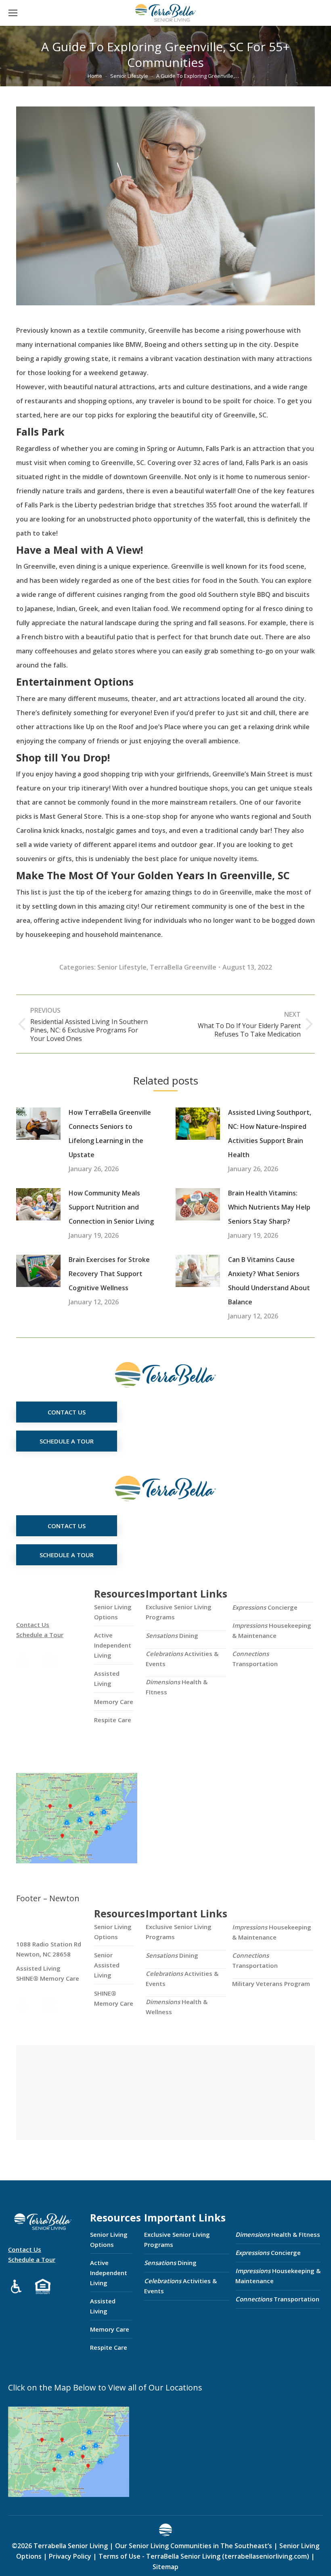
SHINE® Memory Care (114, 1998)
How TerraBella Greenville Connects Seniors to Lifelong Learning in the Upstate (110, 1134)
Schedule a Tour (40, 1635)
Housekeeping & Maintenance (272, 1630)
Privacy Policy (70, 2556)
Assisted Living (107, 1678)
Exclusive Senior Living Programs (179, 1612)
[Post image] (38, 1124)
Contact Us (33, 1625)
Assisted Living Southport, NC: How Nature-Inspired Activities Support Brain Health (270, 1134)
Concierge (265, 1607)
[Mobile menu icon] (13, 13)
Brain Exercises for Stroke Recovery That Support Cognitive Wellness (109, 1274)
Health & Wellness (177, 2007)
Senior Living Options (113, 1612)
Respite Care (113, 1720)
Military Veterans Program (271, 1984)
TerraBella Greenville (183, 967)
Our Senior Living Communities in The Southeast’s (194, 2546)
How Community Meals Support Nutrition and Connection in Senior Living (111, 1207)
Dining (172, 1635)
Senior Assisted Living (107, 1965)
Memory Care (114, 1702)
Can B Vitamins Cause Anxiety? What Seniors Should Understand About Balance (269, 1281)
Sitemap (165, 2567)
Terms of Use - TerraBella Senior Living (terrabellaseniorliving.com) (204, 2556)
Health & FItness (177, 1687)
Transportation (255, 1659)
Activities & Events (182, 1659)
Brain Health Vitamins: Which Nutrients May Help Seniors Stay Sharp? (269, 1207)
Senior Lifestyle (122, 967)
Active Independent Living (113, 1645)
